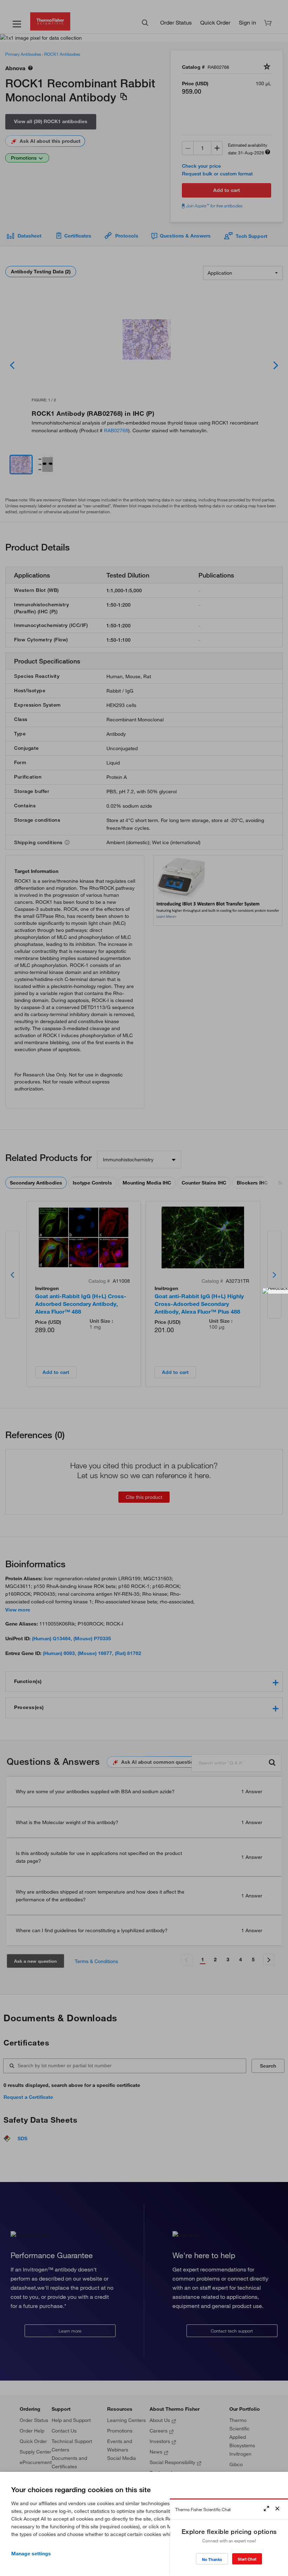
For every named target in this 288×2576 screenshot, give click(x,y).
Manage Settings (31, 2554)
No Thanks (212, 2559)
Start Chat (247, 2559)
